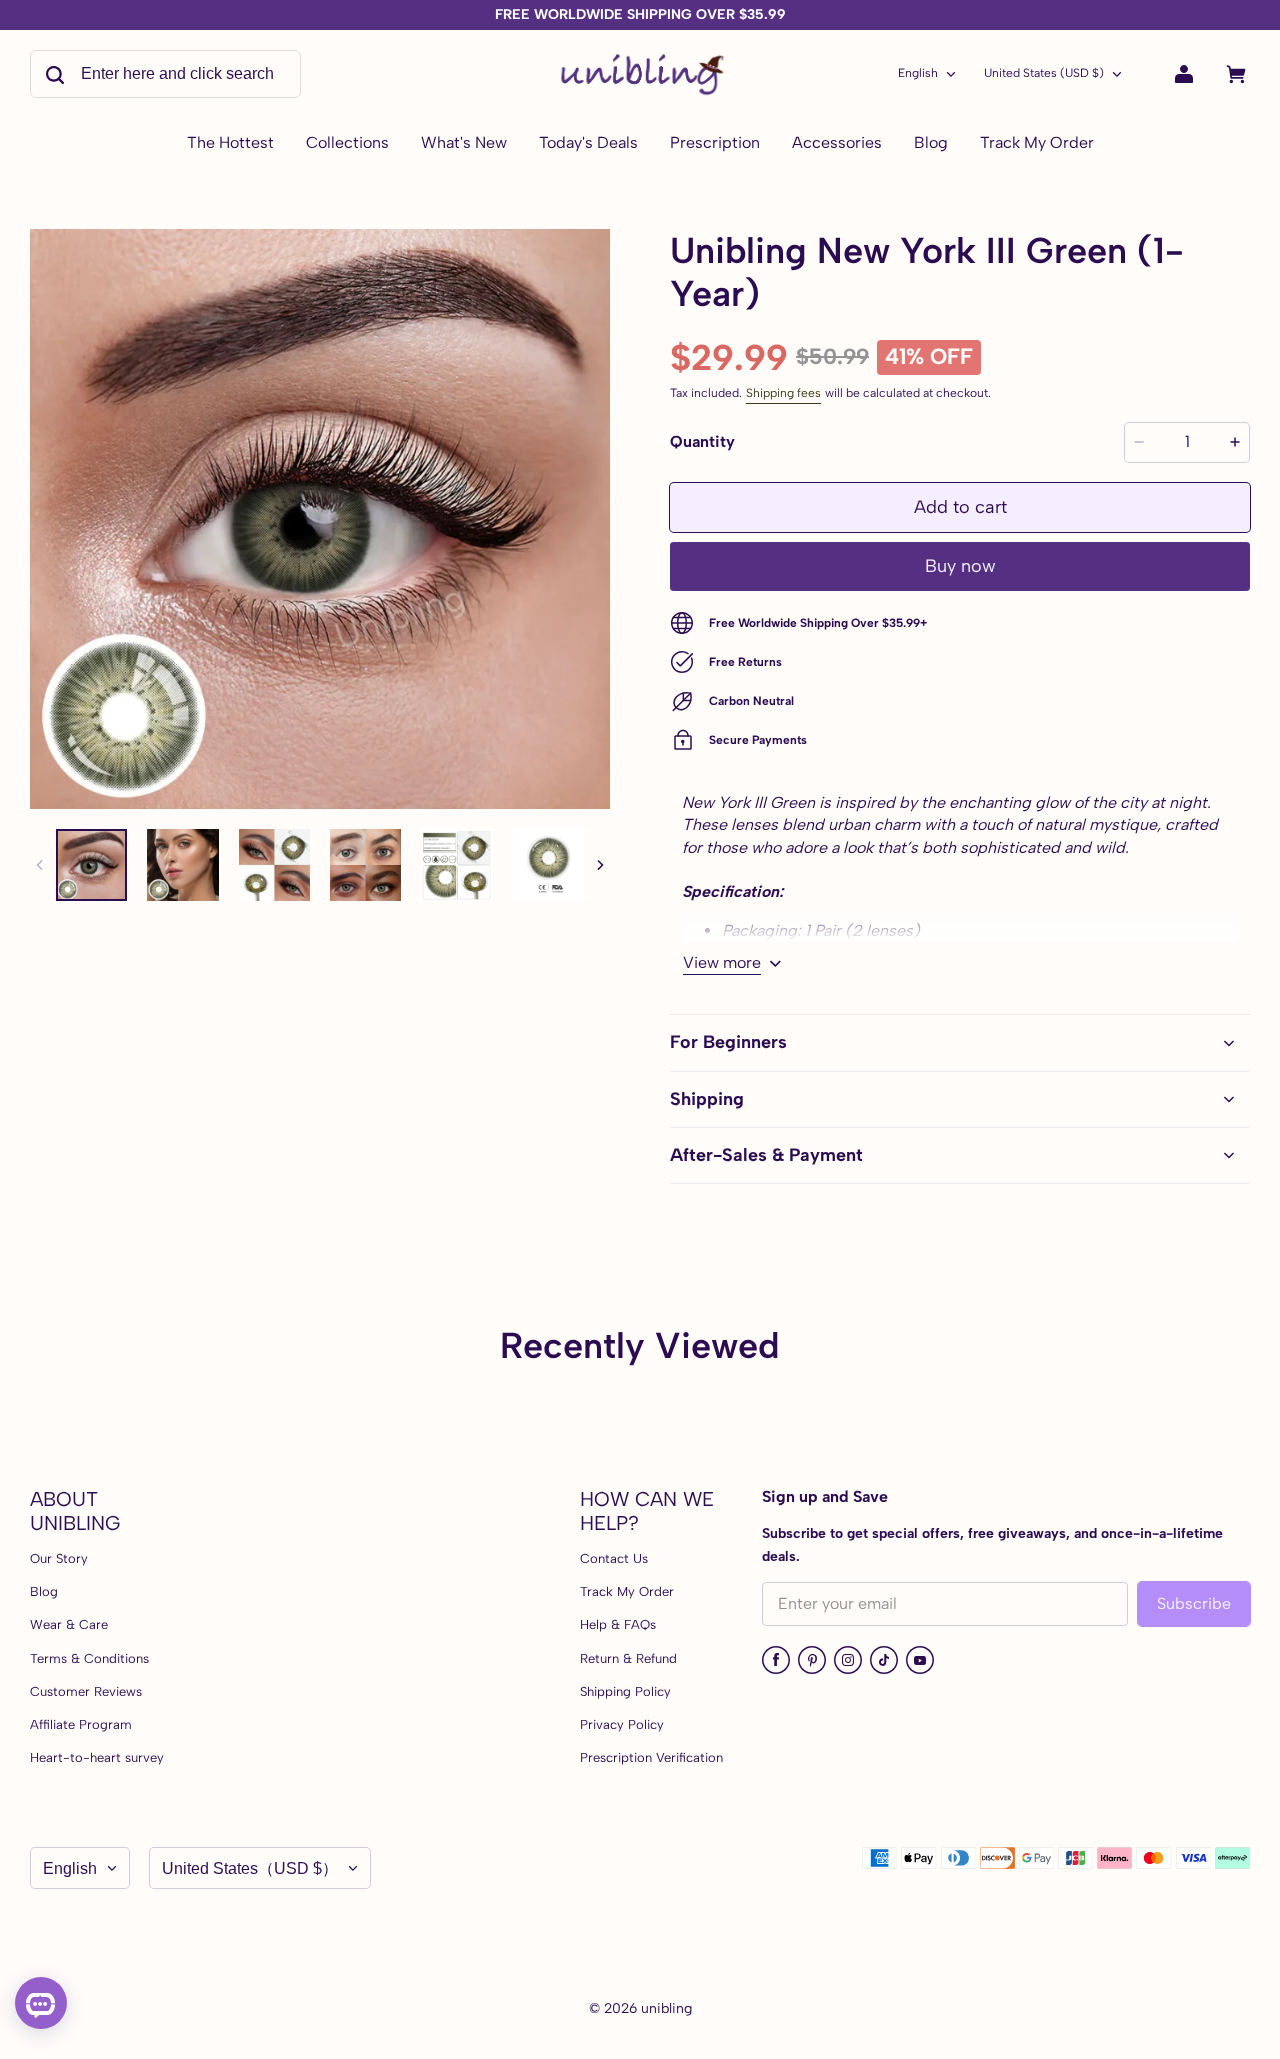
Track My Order (627, 1591)
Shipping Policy (625, 1691)
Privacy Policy (622, 1724)
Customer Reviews (86, 1691)
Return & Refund (628, 1658)
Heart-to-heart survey (97, 1757)
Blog (44, 1591)
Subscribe (1194, 1603)
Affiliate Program (81, 1724)
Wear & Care (69, 1624)
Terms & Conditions (89, 1658)
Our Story (59, 1558)
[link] (347, 144)
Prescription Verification (651, 1757)
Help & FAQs (618, 1624)
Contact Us (614, 1558)
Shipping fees (783, 393)
